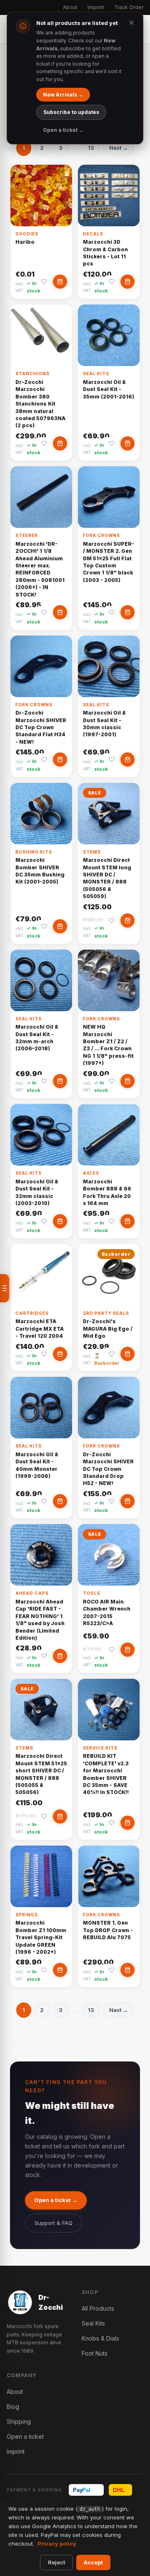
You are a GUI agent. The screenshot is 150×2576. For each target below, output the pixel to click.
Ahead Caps (32, 1593)
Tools (92, 1593)
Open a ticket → (56, 2200)
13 (91, 148)
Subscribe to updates (71, 112)
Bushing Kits (34, 852)
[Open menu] (5, 1288)
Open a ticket (25, 2436)
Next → (119, 148)
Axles (91, 1173)
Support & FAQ (54, 2223)
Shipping (19, 2421)
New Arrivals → (63, 95)
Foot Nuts (95, 2353)
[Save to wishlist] (44, 282)
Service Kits (100, 1748)
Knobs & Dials (100, 2338)
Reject (56, 2562)
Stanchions (32, 374)
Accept (93, 2562)
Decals (93, 234)
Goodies (27, 234)
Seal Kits (96, 374)
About (70, 7)
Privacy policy (57, 2544)
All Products (98, 2308)
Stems (92, 852)
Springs (27, 1915)
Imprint (96, 7)
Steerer (27, 535)
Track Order (129, 7)
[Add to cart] (60, 282)
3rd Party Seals (106, 1313)
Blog (13, 2406)
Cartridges (32, 1313)
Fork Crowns (101, 535)
